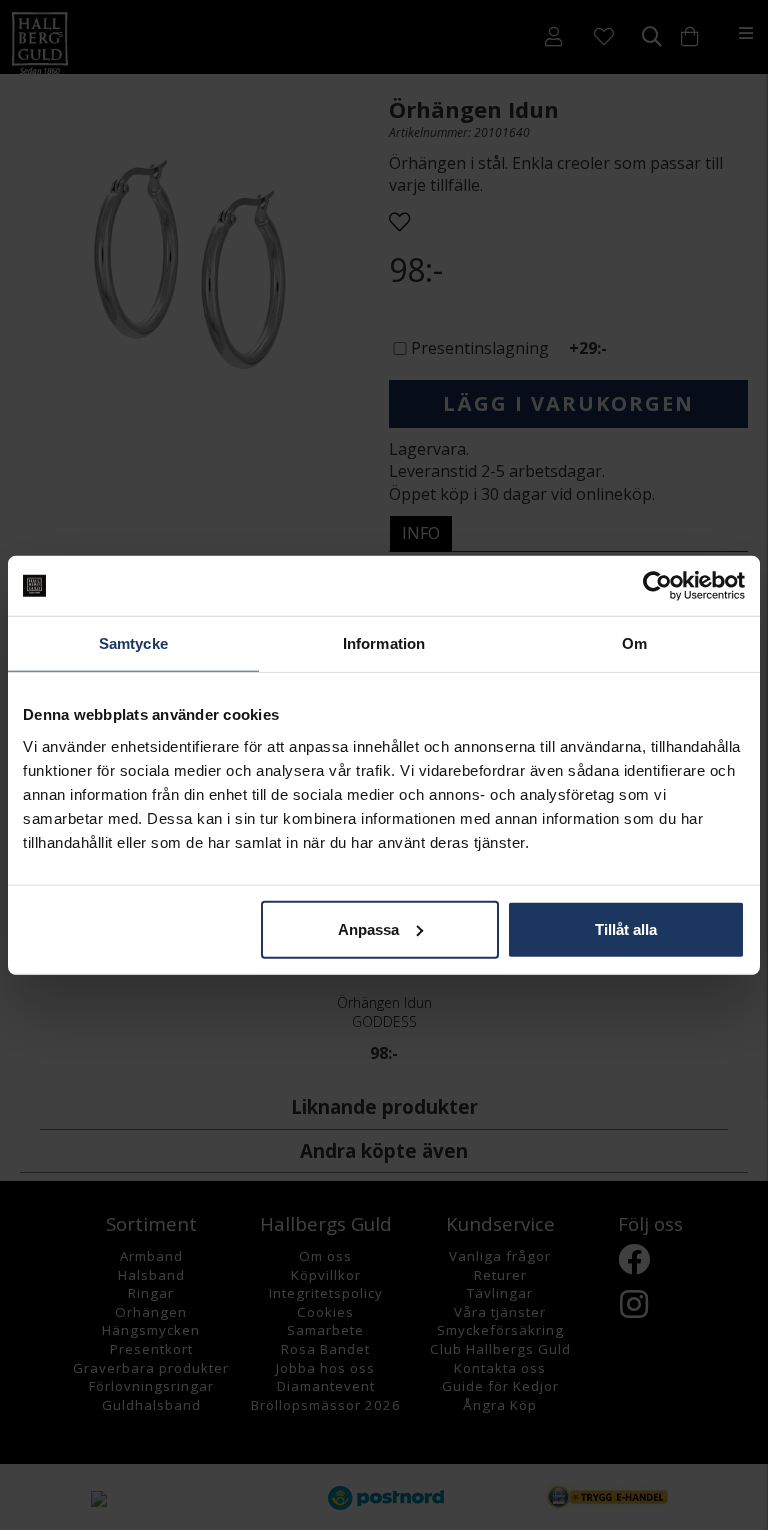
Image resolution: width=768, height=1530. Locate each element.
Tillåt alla (626, 928)
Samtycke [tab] (133, 643)
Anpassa (368, 928)
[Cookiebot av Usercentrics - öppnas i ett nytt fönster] (657, 586)
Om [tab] (634, 643)
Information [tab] (384, 643)
